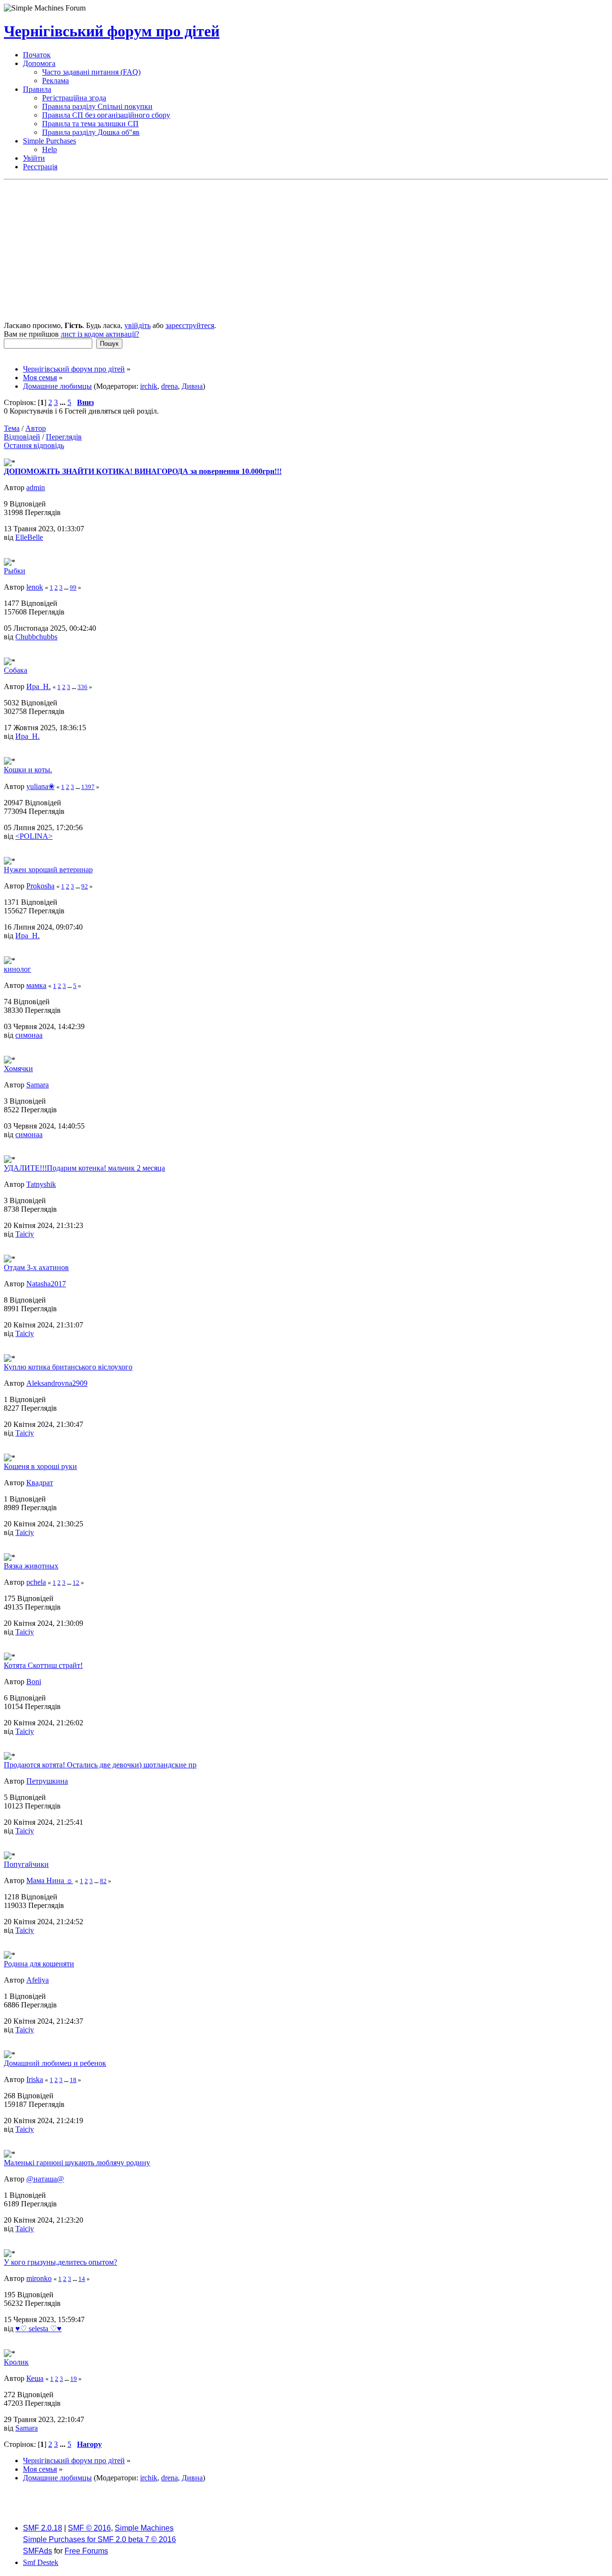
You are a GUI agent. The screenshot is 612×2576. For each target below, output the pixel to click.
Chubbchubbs (36, 637)
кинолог (17, 969)
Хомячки (18, 1069)
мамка (36, 985)
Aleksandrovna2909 (57, 1383)
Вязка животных (31, 1566)
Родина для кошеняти (39, 1964)
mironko (39, 2278)
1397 (88, 787)
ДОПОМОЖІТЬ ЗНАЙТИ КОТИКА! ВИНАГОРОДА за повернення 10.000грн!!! (143, 471)
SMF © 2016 (89, 2528)
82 (103, 1881)
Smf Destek (41, 2562)
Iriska (35, 2079)
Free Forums (86, 2551)
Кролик (16, 2362)
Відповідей (22, 437)
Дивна (192, 386)
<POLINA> (34, 836)
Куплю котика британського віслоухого (68, 1367)
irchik (149, 386)
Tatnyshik (41, 1184)
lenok (35, 587)
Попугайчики (26, 1864)
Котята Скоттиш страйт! (43, 1665)
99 (73, 587)
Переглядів (64, 437)
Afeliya (38, 1980)
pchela (36, 1582)
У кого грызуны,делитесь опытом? (60, 2262)
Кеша (35, 2378)
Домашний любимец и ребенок (55, 2063)
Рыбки (15, 571)
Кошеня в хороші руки (40, 1466)
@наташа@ (45, 2179)
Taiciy (25, 1234)
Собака (16, 670)
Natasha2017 (46, 1284)
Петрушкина (47, 1781)
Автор (36, 428)
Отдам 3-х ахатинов (36, 1267)
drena (169, 386)
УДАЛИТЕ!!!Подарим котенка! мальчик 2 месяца (84, 1168)
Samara (38, 1085)
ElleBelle (29, 537)
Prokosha (40, 886)
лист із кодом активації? (100, 334)
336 (82, 687)
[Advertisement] (306, 252)
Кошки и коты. (28, 770)
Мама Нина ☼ (50, 1880)
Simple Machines (144, 2528)
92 (85, 886)
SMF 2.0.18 (43, 2528)
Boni (34, 1682)
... (64, 402)
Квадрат (40, 1483)
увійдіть (137, 325)
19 (74, 2379)
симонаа (29, 1035)
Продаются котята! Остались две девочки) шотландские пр (100, 1765)
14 (82, 2279)
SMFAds (38, 2551)
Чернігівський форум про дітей (112, 31)
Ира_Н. (38, 686)
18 (73, 2080)
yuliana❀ (40, 786)
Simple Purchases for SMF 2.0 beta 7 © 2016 (99, 2539)
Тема (12, 428)
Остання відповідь (34, 445)
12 (76, 1583)
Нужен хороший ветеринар (48, 870)
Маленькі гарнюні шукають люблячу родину (77, 2163)
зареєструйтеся (190, 325)
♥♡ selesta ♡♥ (38, 2329)
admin (36, 488)
